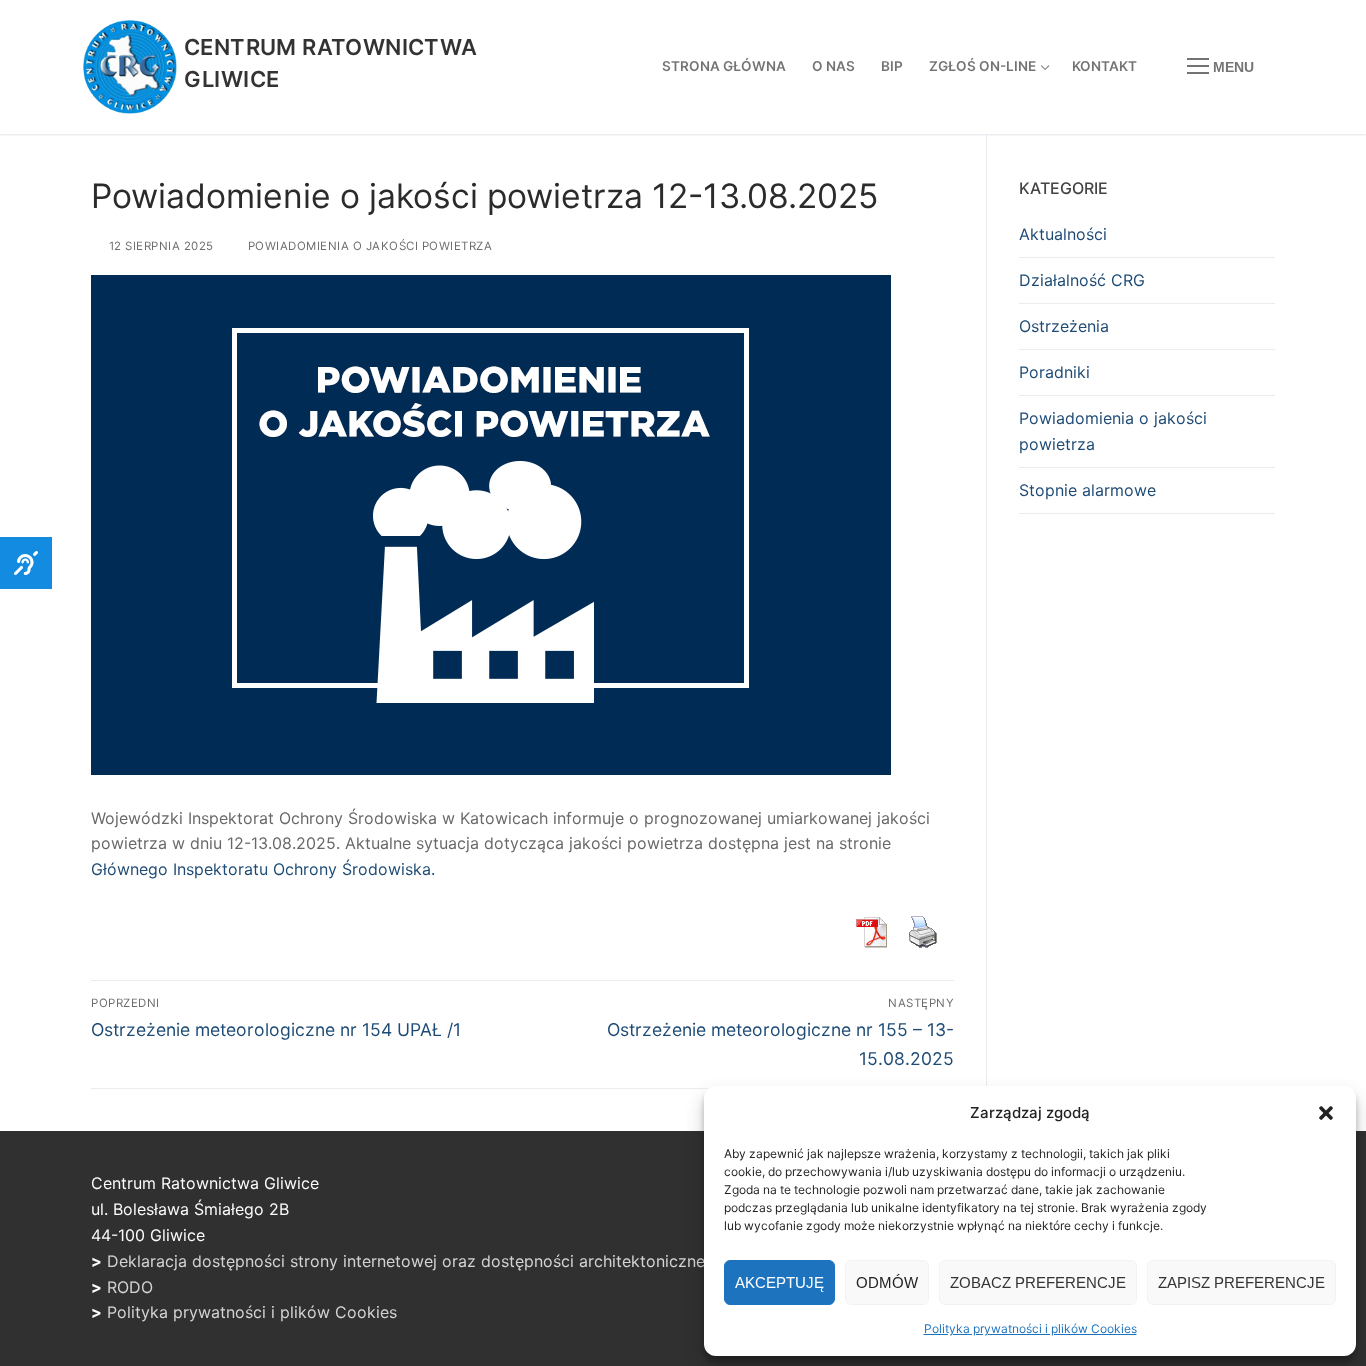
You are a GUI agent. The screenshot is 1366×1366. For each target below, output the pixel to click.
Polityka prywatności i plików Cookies (1030, 1328)
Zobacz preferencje (1038, 1282)
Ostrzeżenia (1064, 326)
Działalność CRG (1082, 280)
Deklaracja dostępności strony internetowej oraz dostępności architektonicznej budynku (443, 1261)
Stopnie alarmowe (1087, 490)
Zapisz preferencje (1241, 1282)
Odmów (887, 1282)
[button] (1326, 1113)
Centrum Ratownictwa (331, 47)
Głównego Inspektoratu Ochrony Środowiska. (263, 869)
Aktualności (1063, 234)
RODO (130, 1287)
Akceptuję (779, 1282)
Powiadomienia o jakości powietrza (368, 246)
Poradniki (1054, 372)
